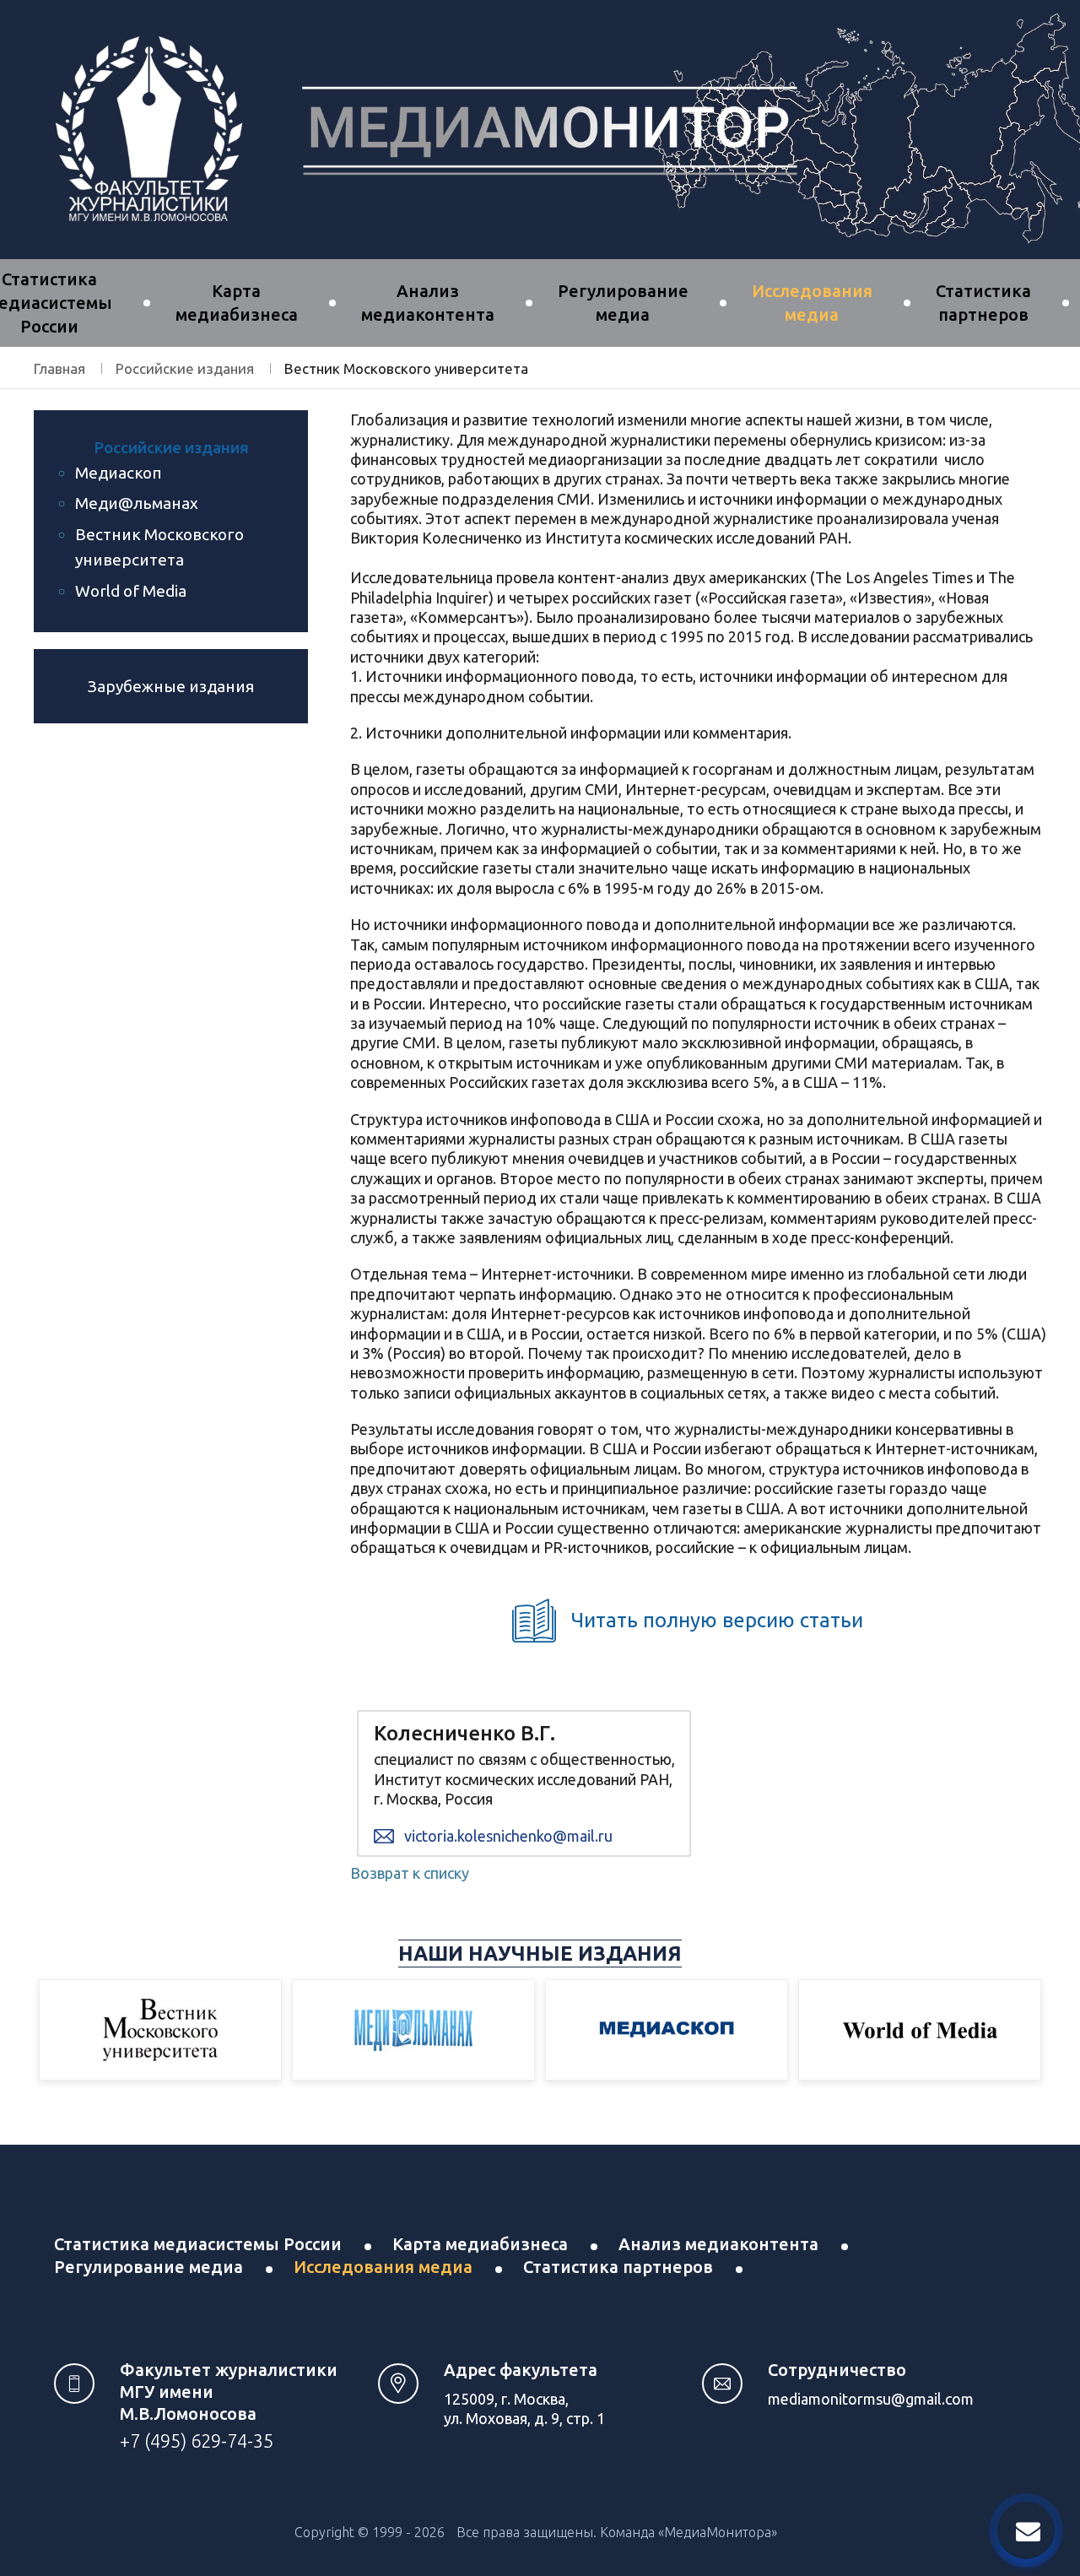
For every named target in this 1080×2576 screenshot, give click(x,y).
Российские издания (185, 368)
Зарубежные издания (171, 686)
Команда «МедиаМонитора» (688, 2532)
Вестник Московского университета (159, 547)
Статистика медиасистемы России (198, 2244)
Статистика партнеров (618, 2267)
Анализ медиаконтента (718, 2244)
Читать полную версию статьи (717, 1620)
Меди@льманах (137, 503)
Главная (59, 368)
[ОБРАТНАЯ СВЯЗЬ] (1026, 2530)
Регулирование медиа (148, 2267)
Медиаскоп (119, 473)
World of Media (131, 591)
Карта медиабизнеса (480, 2244)
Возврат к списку (410, 1873)
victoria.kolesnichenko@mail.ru (508, 1836)
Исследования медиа (383, 2267)
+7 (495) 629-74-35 (197, 2441)
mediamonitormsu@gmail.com (871, 2399)
